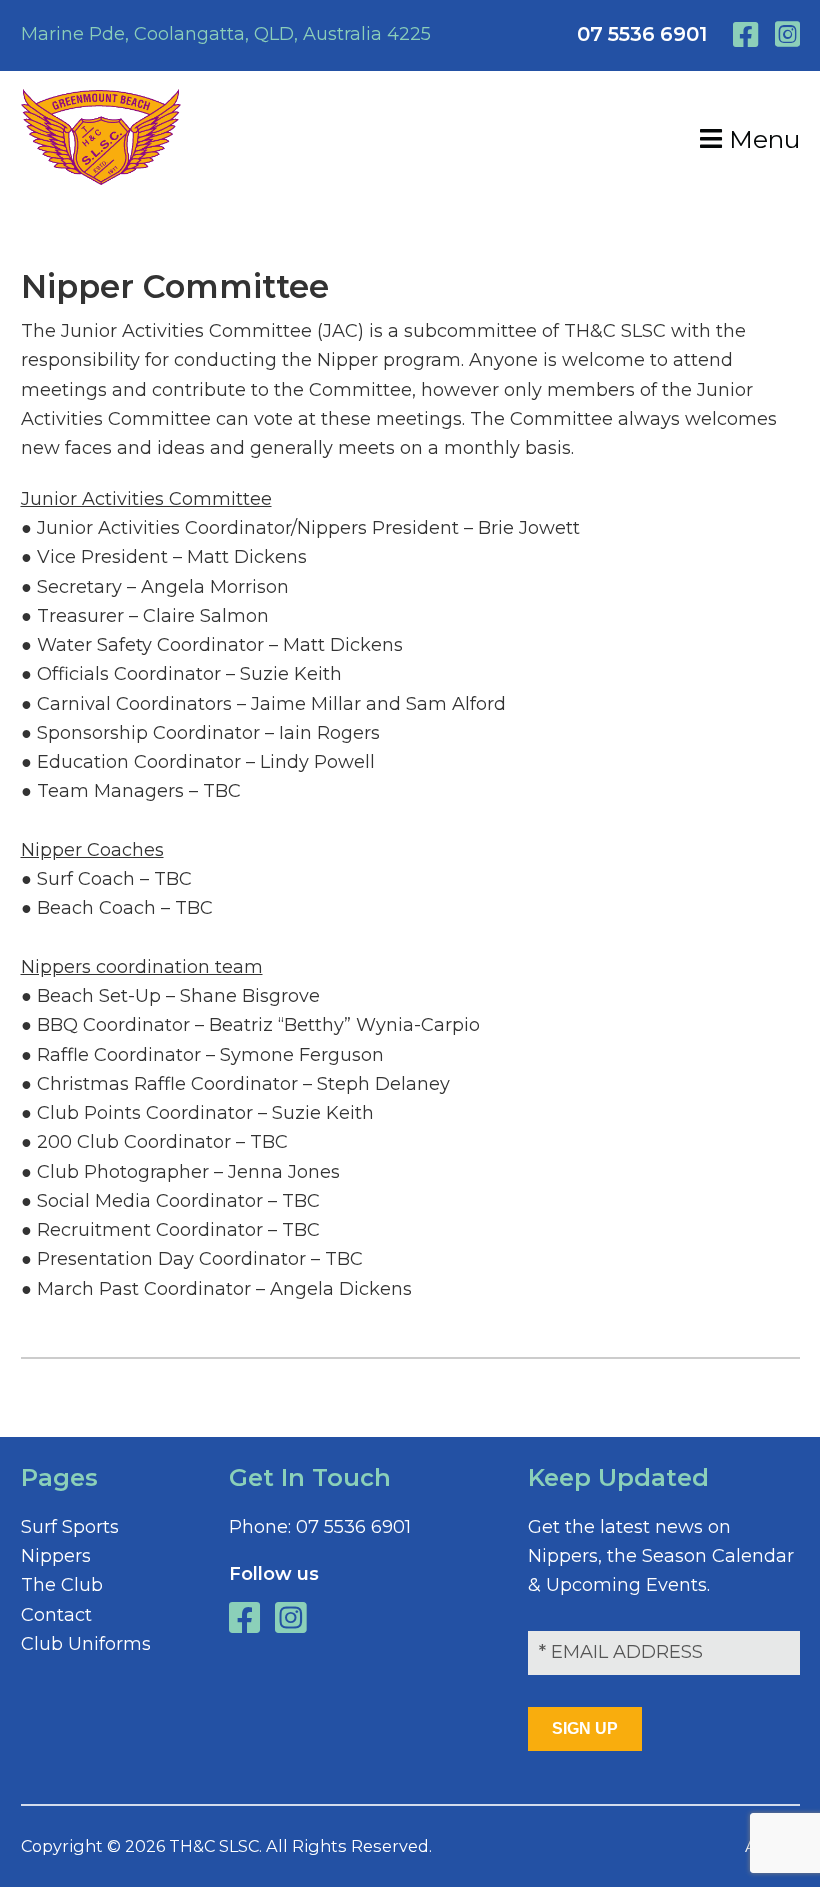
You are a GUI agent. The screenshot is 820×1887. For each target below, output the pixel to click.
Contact (56, 1615)
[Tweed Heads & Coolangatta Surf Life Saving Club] (101, 179)
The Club (62, 1585)
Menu (761, 139)
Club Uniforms (86, 1644)
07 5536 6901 (642, 34)
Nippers (56, 1556)
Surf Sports (70, 1527)
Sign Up (585, 1728)
